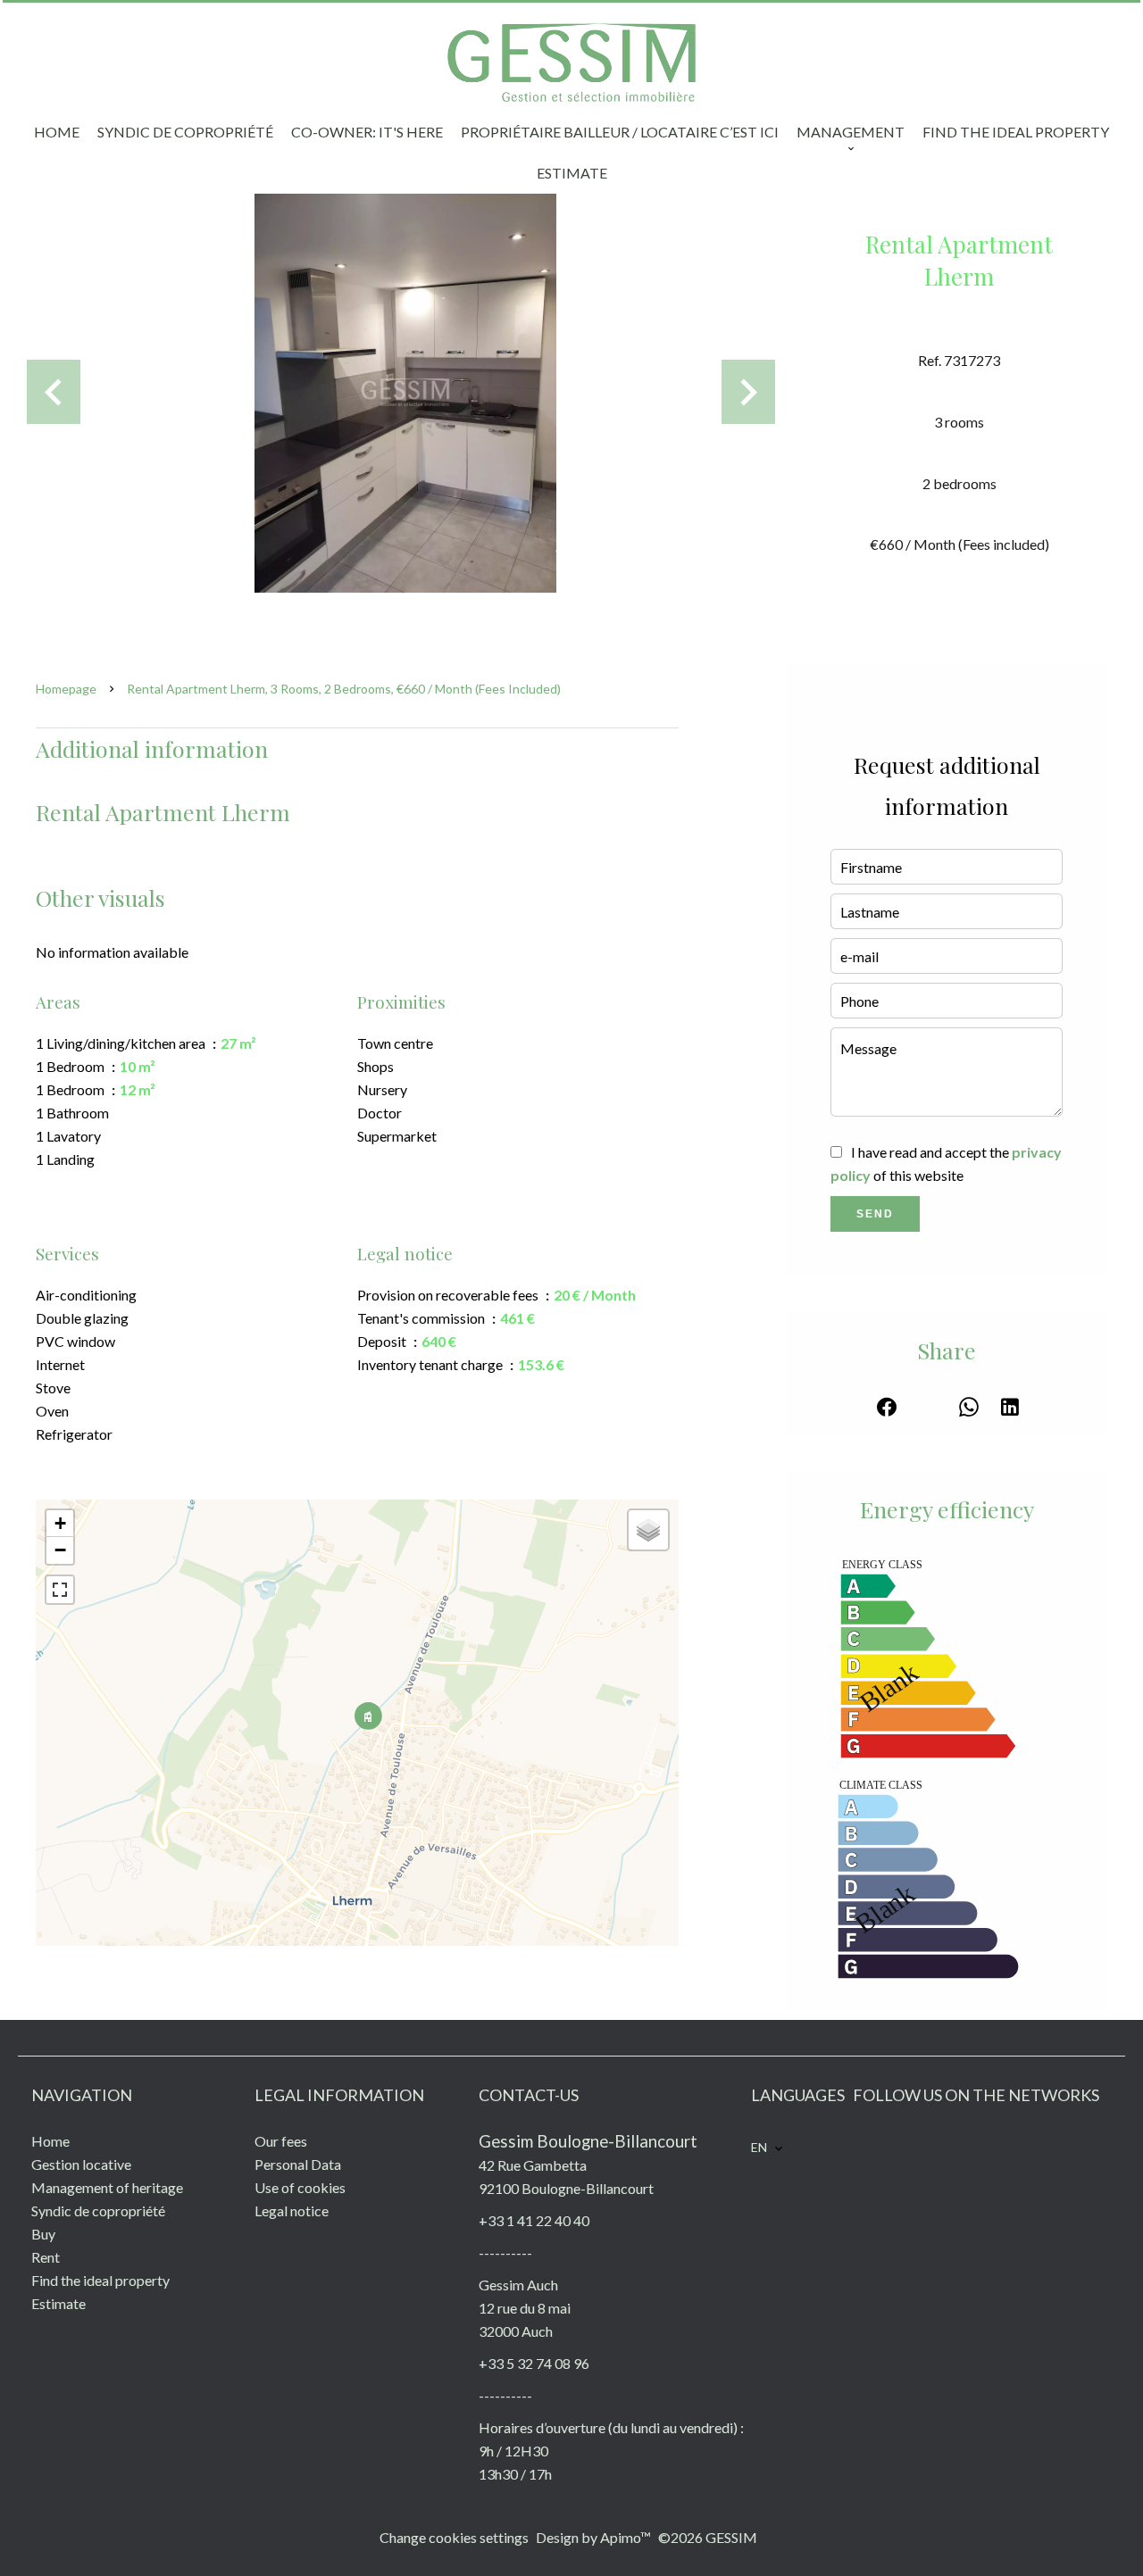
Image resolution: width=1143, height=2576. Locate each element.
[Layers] (648, 1530)
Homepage (66, 689)
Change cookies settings (454, 2537)
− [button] (60, 1550)
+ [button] (60, 1523)
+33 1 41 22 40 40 (534, 2220)
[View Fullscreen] (60, 1590)
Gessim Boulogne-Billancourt (588, 2141)
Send (875, 1214)
